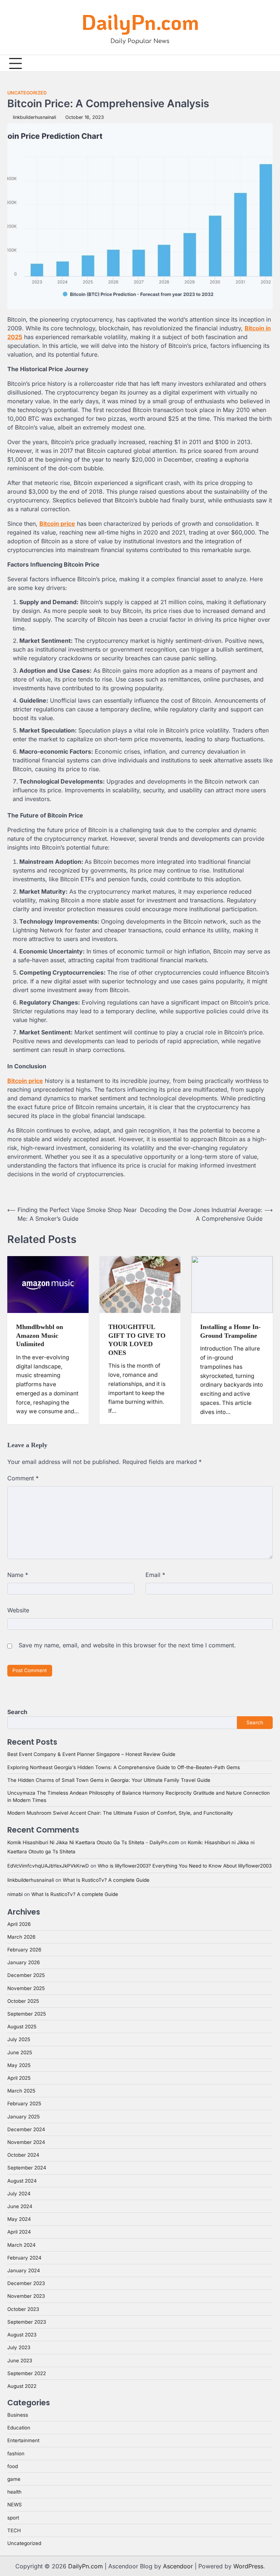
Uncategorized (27, 93)
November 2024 (26, 2142)
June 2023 (20, 2361)
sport (13, 2518)
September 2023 (27, 2322)
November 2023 (26, 2296)
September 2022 (27, 2373)
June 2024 (20, 2206)
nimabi (15, 1894)
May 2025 (19, 2065)
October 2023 (23, 2309)
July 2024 (19, 2194)
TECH (14, 2530)
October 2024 (23, 2155)
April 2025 (19, 2078)
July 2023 (19, 2347)
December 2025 (26, 1975)
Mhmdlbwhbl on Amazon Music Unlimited (40, 1335)
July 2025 (19, 2039)
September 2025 (27, 2014)
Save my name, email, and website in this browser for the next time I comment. (127, 1645)
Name (18, 1575)
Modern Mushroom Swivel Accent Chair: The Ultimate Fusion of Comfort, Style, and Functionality (120, 1813)
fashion (16, 2453)
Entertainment (23, 2440)
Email (155, 1575)
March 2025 (21, 2091)
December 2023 (26, 2283)
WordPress (248, 2566)
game (14, 2479)
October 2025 (23, 2001)
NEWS (15, 2505)
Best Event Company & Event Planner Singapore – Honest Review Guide (91, 1754)
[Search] (267, 63)
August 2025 (22, 2027)
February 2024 (24, 2258)
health (14, 2492)
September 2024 (27, 2168)
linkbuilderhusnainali (34, 117)
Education (19, 2428)
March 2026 (21, 1937)
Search (17, 1712)
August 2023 (22, 2335)
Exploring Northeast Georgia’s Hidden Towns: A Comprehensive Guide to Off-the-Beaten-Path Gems (124, 1767)
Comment (23, 1478)
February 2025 (24, 2103)
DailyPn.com (140, 22)
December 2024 (26, 2129)
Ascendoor (178, 2566)
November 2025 (26, 1988)
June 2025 (20, 2052)
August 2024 (22, 2181)
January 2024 (24, 2270)
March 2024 (22, 2245)
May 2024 (19, 2219)
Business (18, 2415)
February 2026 (24, 1950)
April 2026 (19, 1924)
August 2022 (22, 2386)
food (13, 2466)
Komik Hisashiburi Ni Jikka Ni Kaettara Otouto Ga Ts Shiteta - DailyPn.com (93, 1842)
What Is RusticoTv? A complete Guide (106, 1880)
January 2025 (24, 2117)
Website (18, 1610)
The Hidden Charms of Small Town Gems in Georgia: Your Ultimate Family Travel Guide (109, 1780)
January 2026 (24, 1962)
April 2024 (19, 2232)
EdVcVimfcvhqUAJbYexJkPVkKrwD (48, 1866)
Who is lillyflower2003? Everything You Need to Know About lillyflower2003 (185, 1866)
